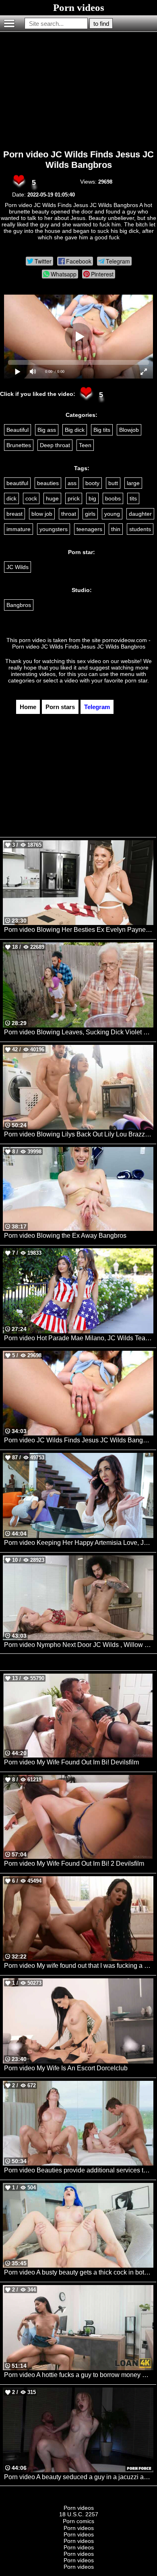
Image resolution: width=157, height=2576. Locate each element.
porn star (136, 680)
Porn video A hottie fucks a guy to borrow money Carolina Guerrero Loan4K (79, 2375)
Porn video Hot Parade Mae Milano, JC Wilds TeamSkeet (79, 1338)
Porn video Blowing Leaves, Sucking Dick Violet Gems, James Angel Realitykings (79, 1032)
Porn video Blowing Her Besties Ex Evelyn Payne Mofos (79, 930)
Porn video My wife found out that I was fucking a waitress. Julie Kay (79, 1966)
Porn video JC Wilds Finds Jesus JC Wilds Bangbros (78, 160)
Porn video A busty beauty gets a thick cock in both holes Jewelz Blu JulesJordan (79, 2272)
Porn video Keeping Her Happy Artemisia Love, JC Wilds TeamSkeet (79, 1543)
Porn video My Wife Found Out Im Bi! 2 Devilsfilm (74, 1863)
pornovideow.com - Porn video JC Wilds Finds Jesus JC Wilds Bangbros (82, 643)
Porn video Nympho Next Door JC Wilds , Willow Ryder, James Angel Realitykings (79, 1645)
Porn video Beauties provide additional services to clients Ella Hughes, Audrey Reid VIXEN (79, 2170)
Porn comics (78, 2521)
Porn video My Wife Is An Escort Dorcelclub (66, 2068)
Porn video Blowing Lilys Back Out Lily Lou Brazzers (79, 1134)
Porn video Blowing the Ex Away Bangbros (65, 1236)
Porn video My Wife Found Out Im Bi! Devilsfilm (71, 1762)
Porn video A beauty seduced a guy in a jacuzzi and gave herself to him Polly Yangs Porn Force (79, 2477)
